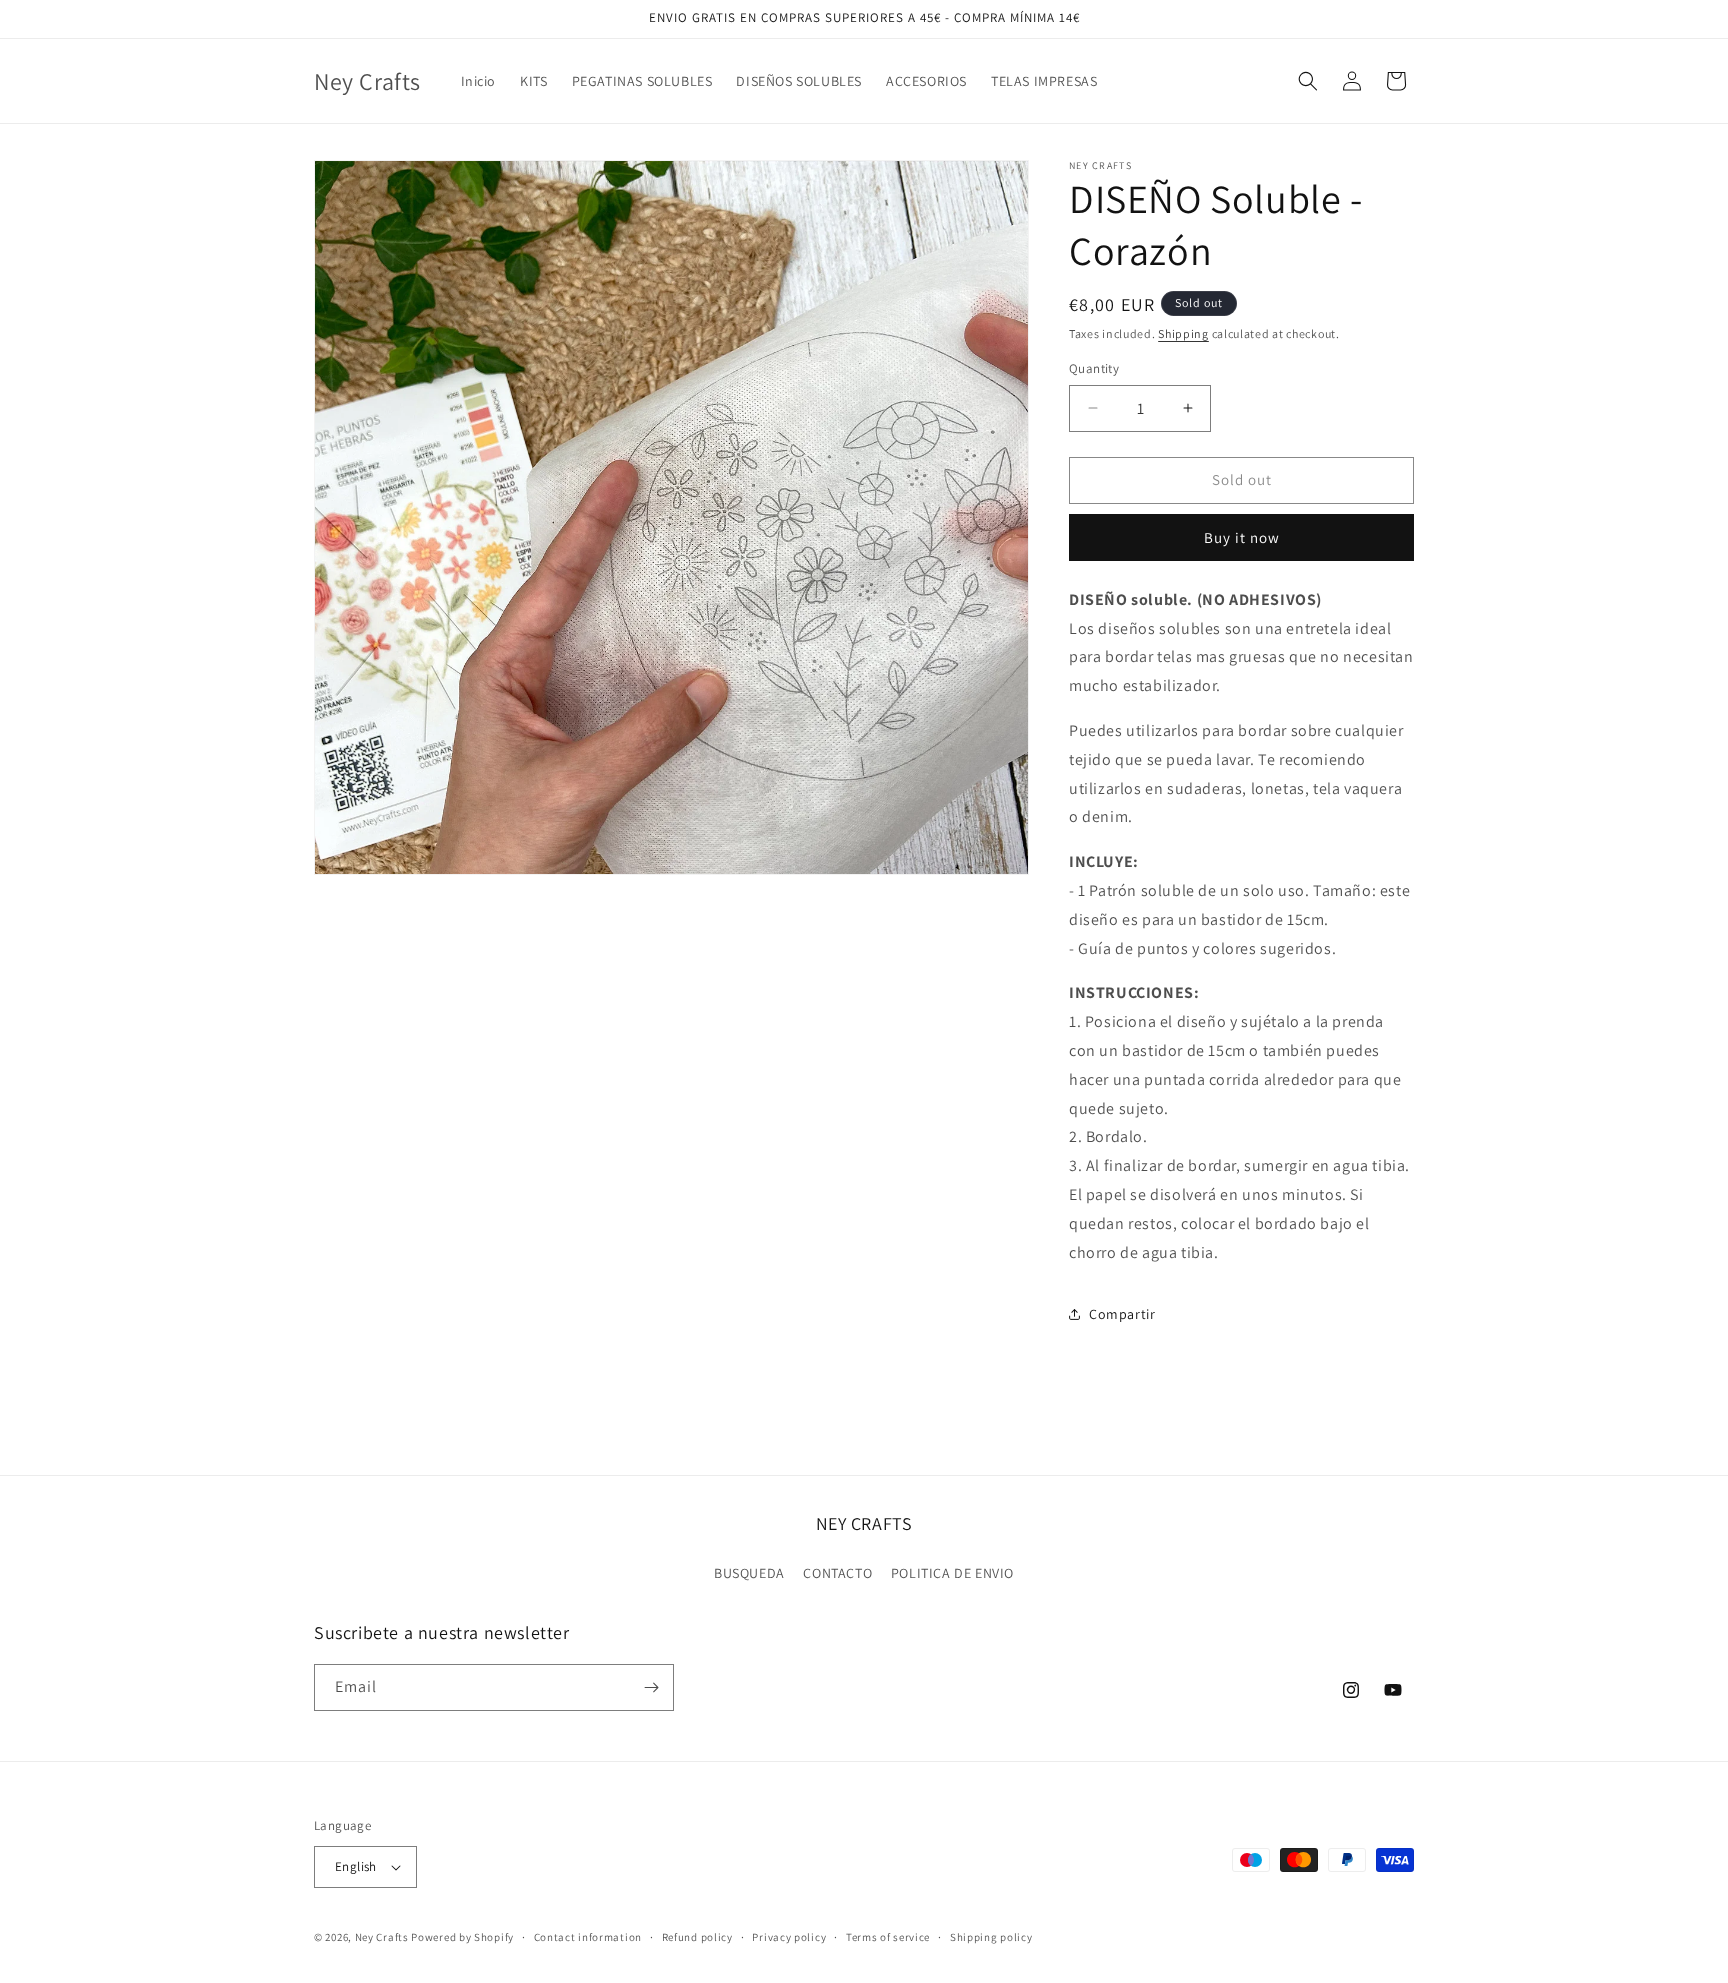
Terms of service (888, 1937)
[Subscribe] (651, 1687)
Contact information (588, 1937)
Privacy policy (789, 1937)
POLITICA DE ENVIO (952, 1573)
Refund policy (697, 1937)
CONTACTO (837, 1573)
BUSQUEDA (749, 1573)
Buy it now (1242, 537)
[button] (1308, 81)
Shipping (1183, 333)
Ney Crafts (382, 1937)
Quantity (1094, 368)
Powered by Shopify (462, 1937)
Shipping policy (991, 1937)
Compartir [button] (1122, 1314)
